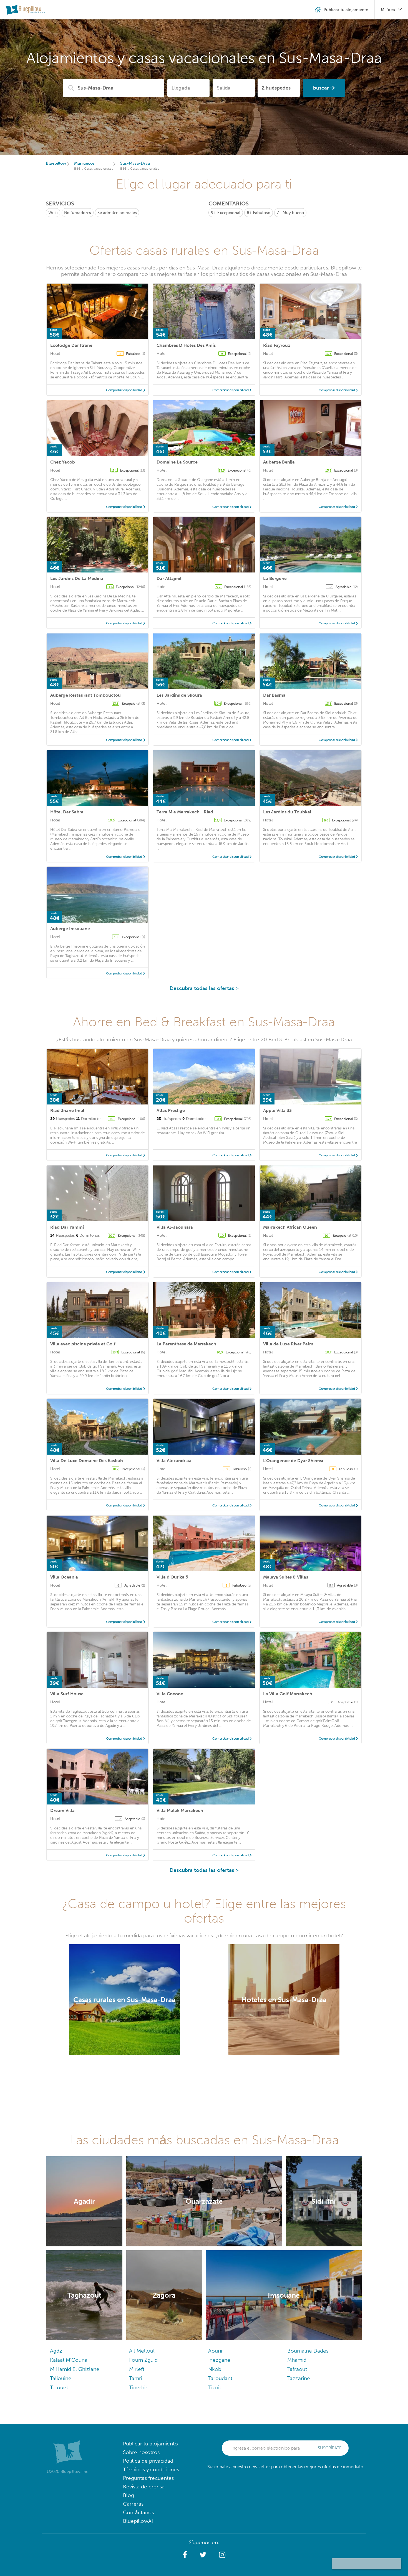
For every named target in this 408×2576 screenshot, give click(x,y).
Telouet (59, 2387)
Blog (129, 2495)
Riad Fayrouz (277, 345)
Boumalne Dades (308, 2351)
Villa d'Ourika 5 (172, 1577)
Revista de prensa (144, 2487)
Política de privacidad (148, 2461)
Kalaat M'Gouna (69, 2360)
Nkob (215, 2369)
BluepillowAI (138, 2521)
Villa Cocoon (170, 1694)
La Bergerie (275, 578)
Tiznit (215, 2387)
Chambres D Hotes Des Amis (186, 345)
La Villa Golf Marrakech (288, 1694)
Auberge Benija (279, 462)
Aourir (216, 2351)
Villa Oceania (64, 1577)
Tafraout (297, 2369)
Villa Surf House (67, 1694)
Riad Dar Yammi (67, 1227)
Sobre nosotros (141, 2452)
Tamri (136, 2378)
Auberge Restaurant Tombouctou (85, 695)
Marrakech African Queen (290, 1227)
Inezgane (219, 2360)
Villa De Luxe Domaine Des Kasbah (87, 1461)
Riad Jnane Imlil (67, 1110)
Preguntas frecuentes (148, 2478)
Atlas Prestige (171, 1110)
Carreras (133, 2504)
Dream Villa (62, 1810)
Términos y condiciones (151, 2469)
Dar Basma (274, 695)
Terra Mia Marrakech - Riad (185, 812)
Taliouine (61, 2378)
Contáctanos (138, 2512)
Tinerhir (138, 2387)
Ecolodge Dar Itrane (71, 345)
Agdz (56, 2351)
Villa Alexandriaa (174, 1461)
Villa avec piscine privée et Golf (83, 1344)
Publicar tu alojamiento (150, 2444)
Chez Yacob (63, 462)
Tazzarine (299, 2378)
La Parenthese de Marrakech (186, 1344)
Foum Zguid (143, 2360)
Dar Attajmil (169, 578)
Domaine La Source (177, 462)
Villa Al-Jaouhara (175, 1227)
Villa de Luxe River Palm (288, 1344)
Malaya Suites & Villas (286, 1577)
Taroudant (220, 2378)
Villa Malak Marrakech (180, 1810)
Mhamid (297, 2360)
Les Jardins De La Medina (77, 578)
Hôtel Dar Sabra (67, 812)
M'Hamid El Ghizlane (75, 2369)
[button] (185, 2555)
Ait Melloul (142, 2351)
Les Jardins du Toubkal (287, 812)
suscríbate (330, 2448)
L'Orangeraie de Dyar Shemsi (293, 1461)
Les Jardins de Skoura (179, 695)
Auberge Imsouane (70, 929)
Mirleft (137, 2369)
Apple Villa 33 (277, 1110)
